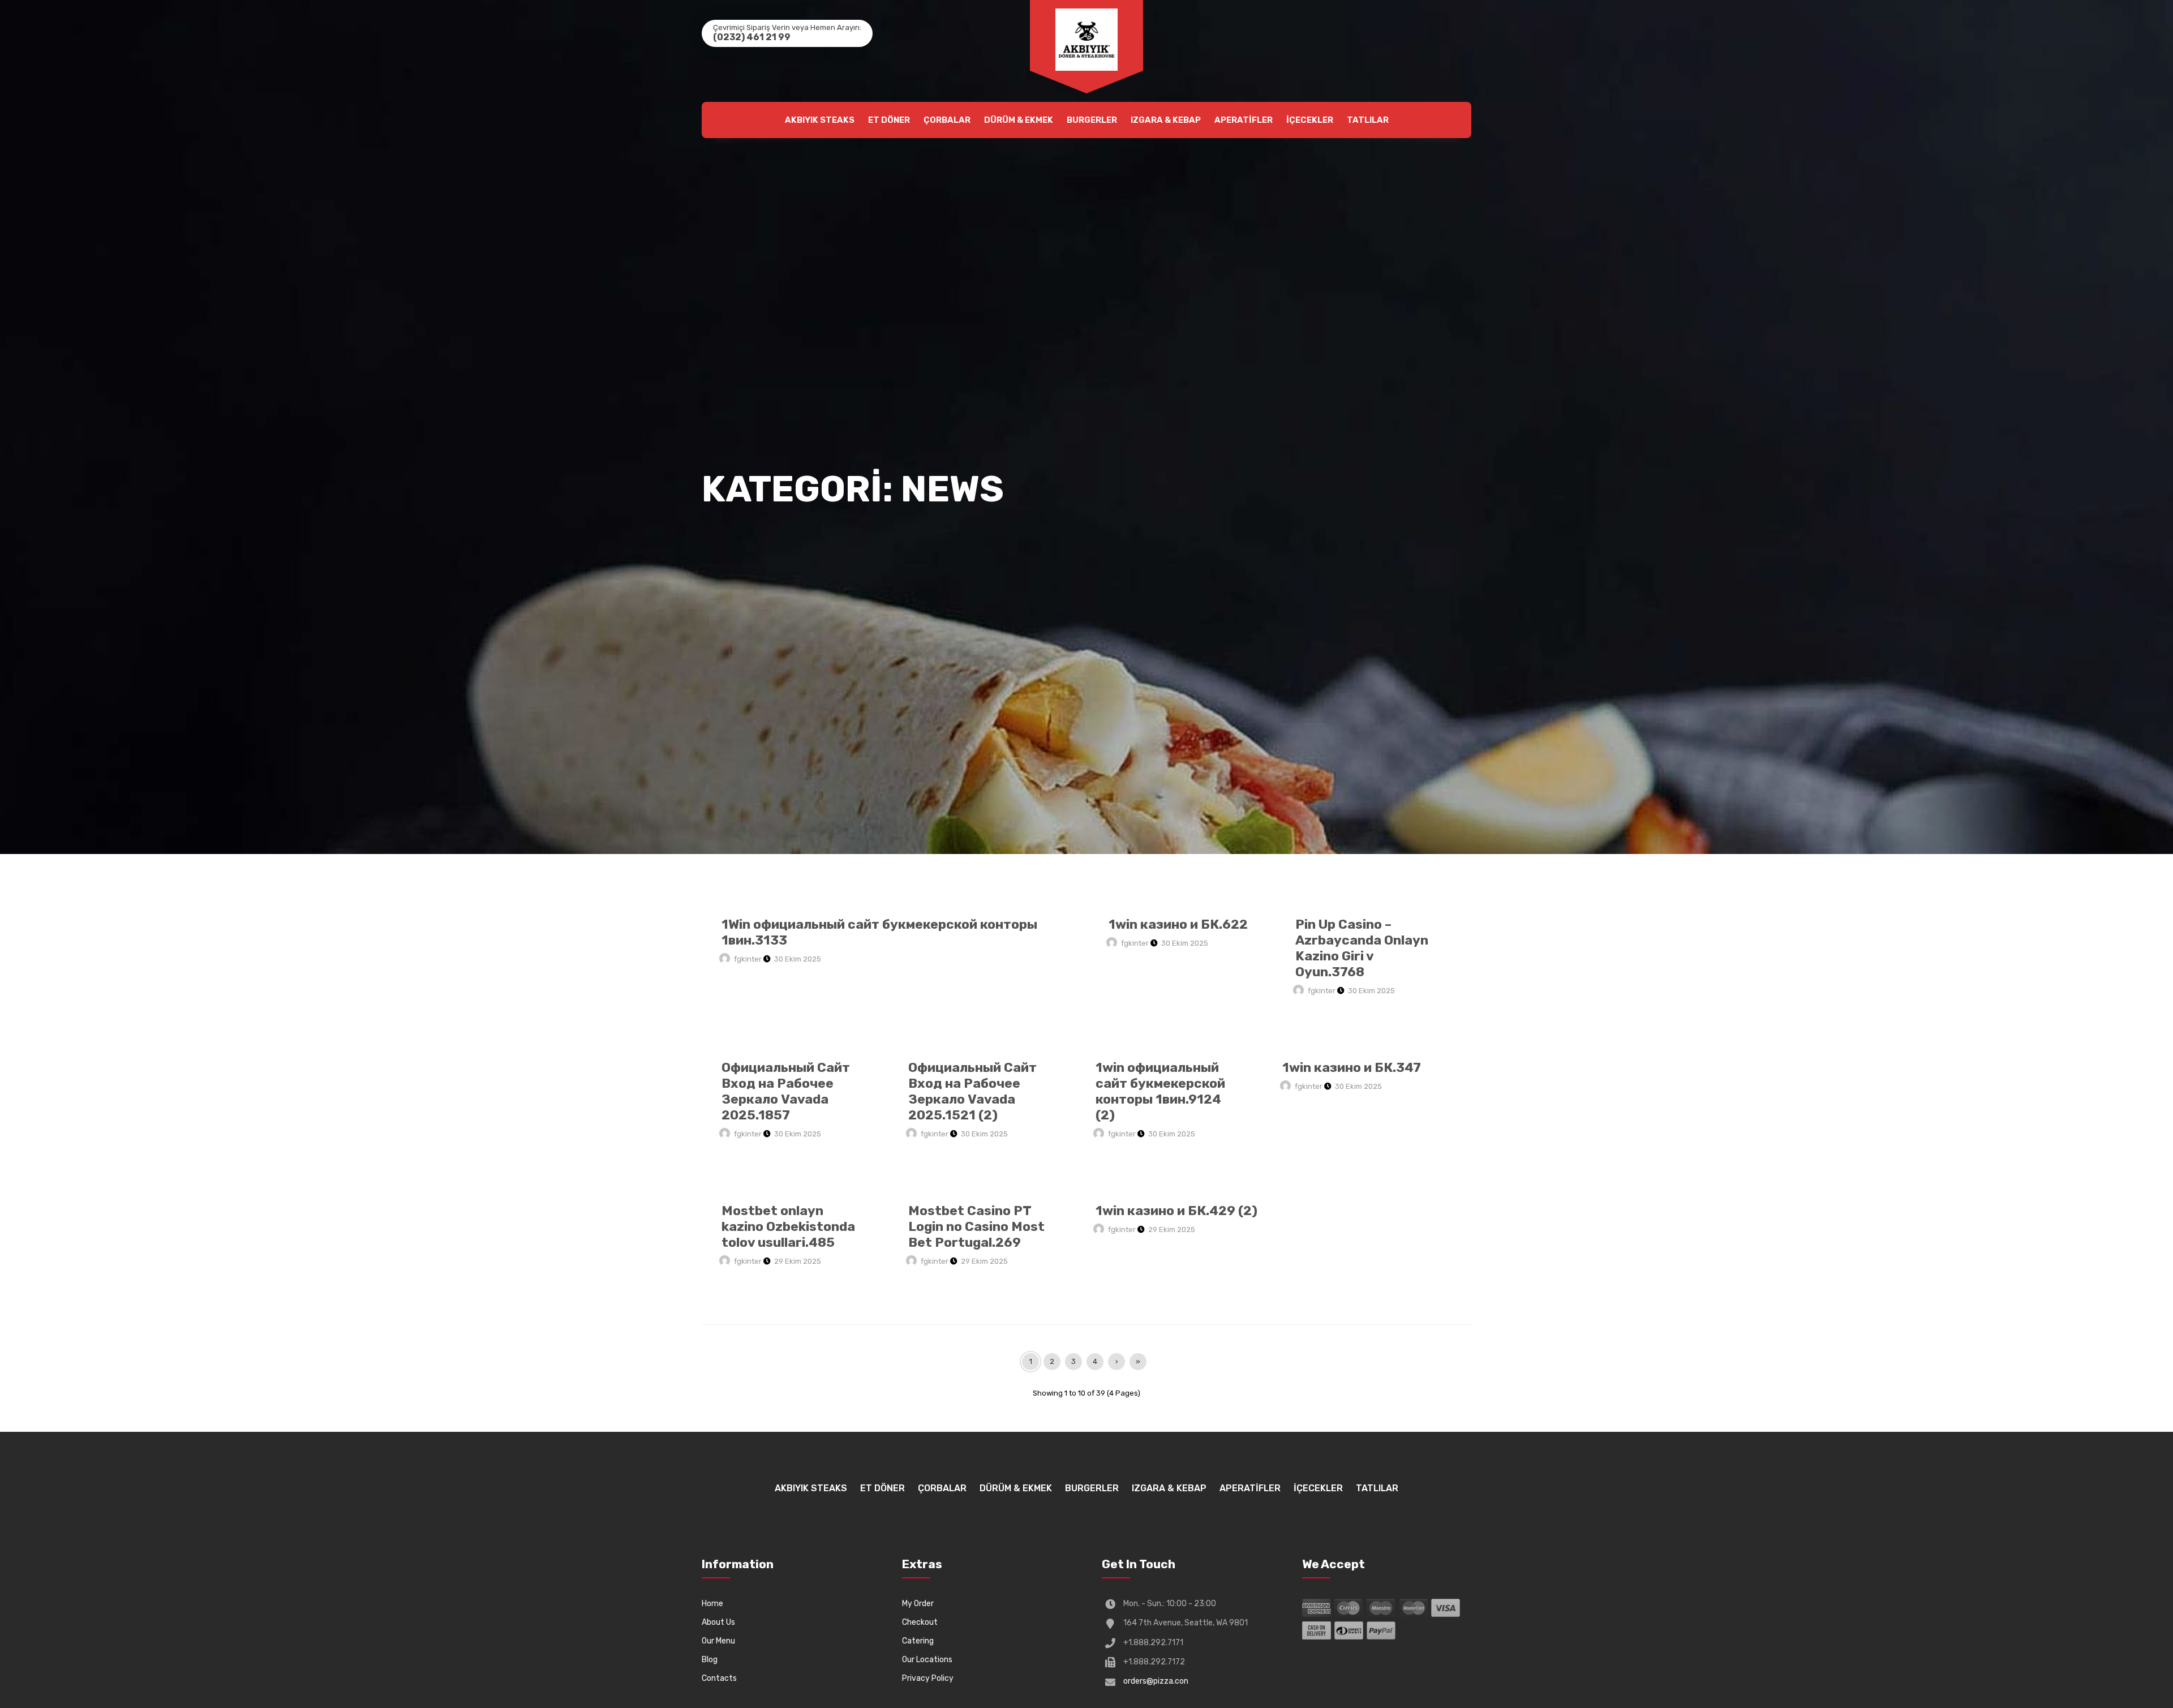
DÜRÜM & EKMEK (1019, 120)
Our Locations (927, 1660)
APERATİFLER (1244, 120)
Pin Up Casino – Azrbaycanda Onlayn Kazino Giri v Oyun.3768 (1362, 948)
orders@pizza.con (1156, 1681)
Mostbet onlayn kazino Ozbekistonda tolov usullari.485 (788, 1226)
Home (712, 1604)
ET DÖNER (889, 120)
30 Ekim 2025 (798, 959)
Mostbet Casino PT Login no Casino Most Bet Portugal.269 (976, 1226)
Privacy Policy (928, 1678)
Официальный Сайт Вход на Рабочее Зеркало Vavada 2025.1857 (786, 1091)
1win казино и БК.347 (1352, 1067)
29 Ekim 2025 (798, 1261)
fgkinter (748, 959)
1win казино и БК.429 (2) (1176, 1211)
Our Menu (718, 1641)
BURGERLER (1092, 120)
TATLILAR (1368, 120)
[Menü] (1086, 40)
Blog (710, 1660)
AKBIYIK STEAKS (820, 120)
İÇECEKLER (1310, 120)
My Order (918, 1604)
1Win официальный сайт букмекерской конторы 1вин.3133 (879, 932)
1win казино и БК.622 (1178, 924)
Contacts (719, 1678)
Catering (918, 1641)
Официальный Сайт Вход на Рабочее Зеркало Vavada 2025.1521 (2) (972, 1091)
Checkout (920, 1622)
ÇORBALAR (947, 120)
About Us (718, 1622)
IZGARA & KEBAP (1166, 120)
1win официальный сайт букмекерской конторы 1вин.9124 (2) (1160, 1091)
